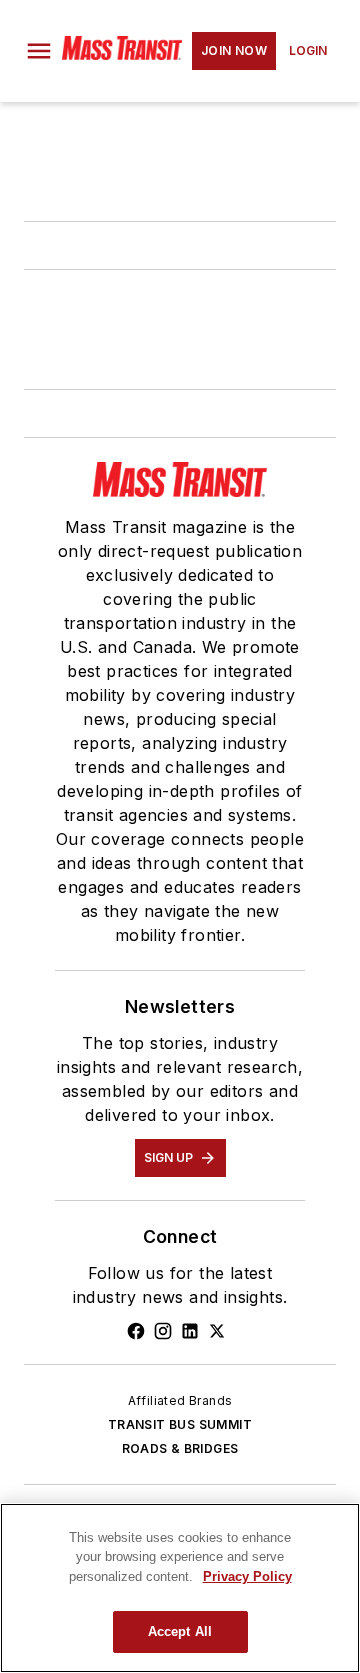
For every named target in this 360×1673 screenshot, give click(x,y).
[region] (180, 1588)
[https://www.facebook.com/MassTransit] (136, 1331)
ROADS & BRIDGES (180, 1448)
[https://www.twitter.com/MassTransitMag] (217, 1331)
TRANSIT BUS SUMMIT (180, 1424)
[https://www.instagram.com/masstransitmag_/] (163, 1331)
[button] (39, 51)
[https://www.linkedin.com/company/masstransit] (190, 1331)
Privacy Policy (247, 1576)
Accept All (180, 1631)
